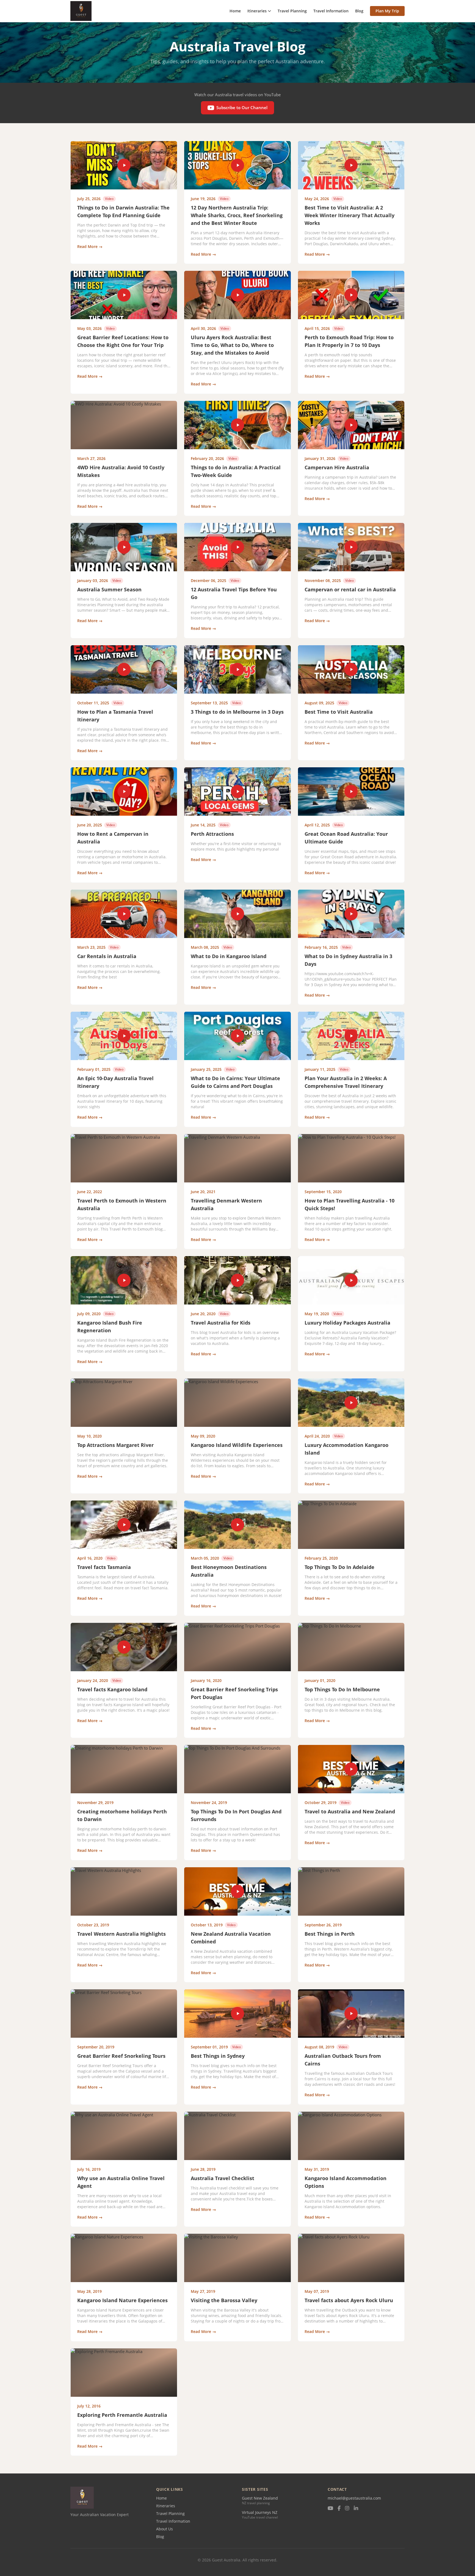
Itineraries (257, 11)
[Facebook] (339, 2509)
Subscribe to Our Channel (242, 107)
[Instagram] (347, 2509)
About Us (165, 2529)
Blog (359, 11)
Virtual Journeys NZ (260, 2512)
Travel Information (331, 11)
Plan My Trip (387, 11)
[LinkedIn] (356, 2509)
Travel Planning (292, 11)
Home (235, 11)
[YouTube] (330, 2509)
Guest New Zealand (260, 2498)
